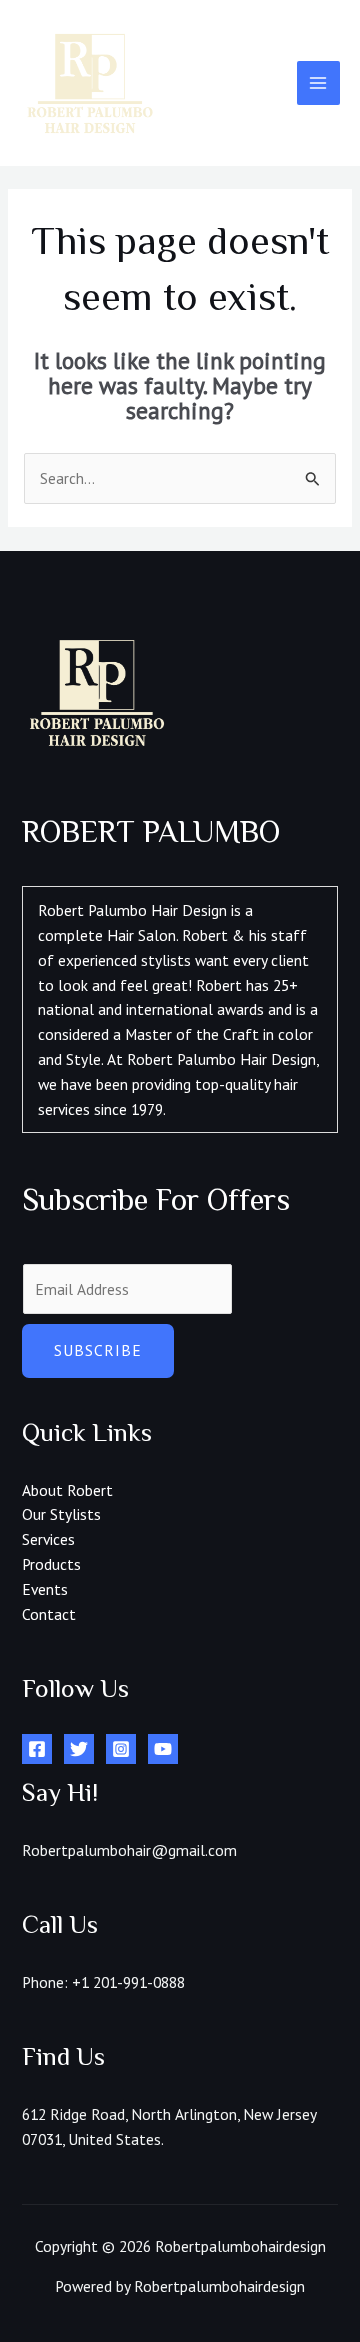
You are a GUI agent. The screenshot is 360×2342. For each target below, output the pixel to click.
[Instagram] (121, 1749)
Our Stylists (61, 1514)
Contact (49, 1614)
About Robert (67, 1490)
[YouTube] (163, 1749)
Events (45, 1589)
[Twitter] (79, 1749)
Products (51, 1564)
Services (48, 1539)
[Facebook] (37, 1749)
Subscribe (98, 1350)
